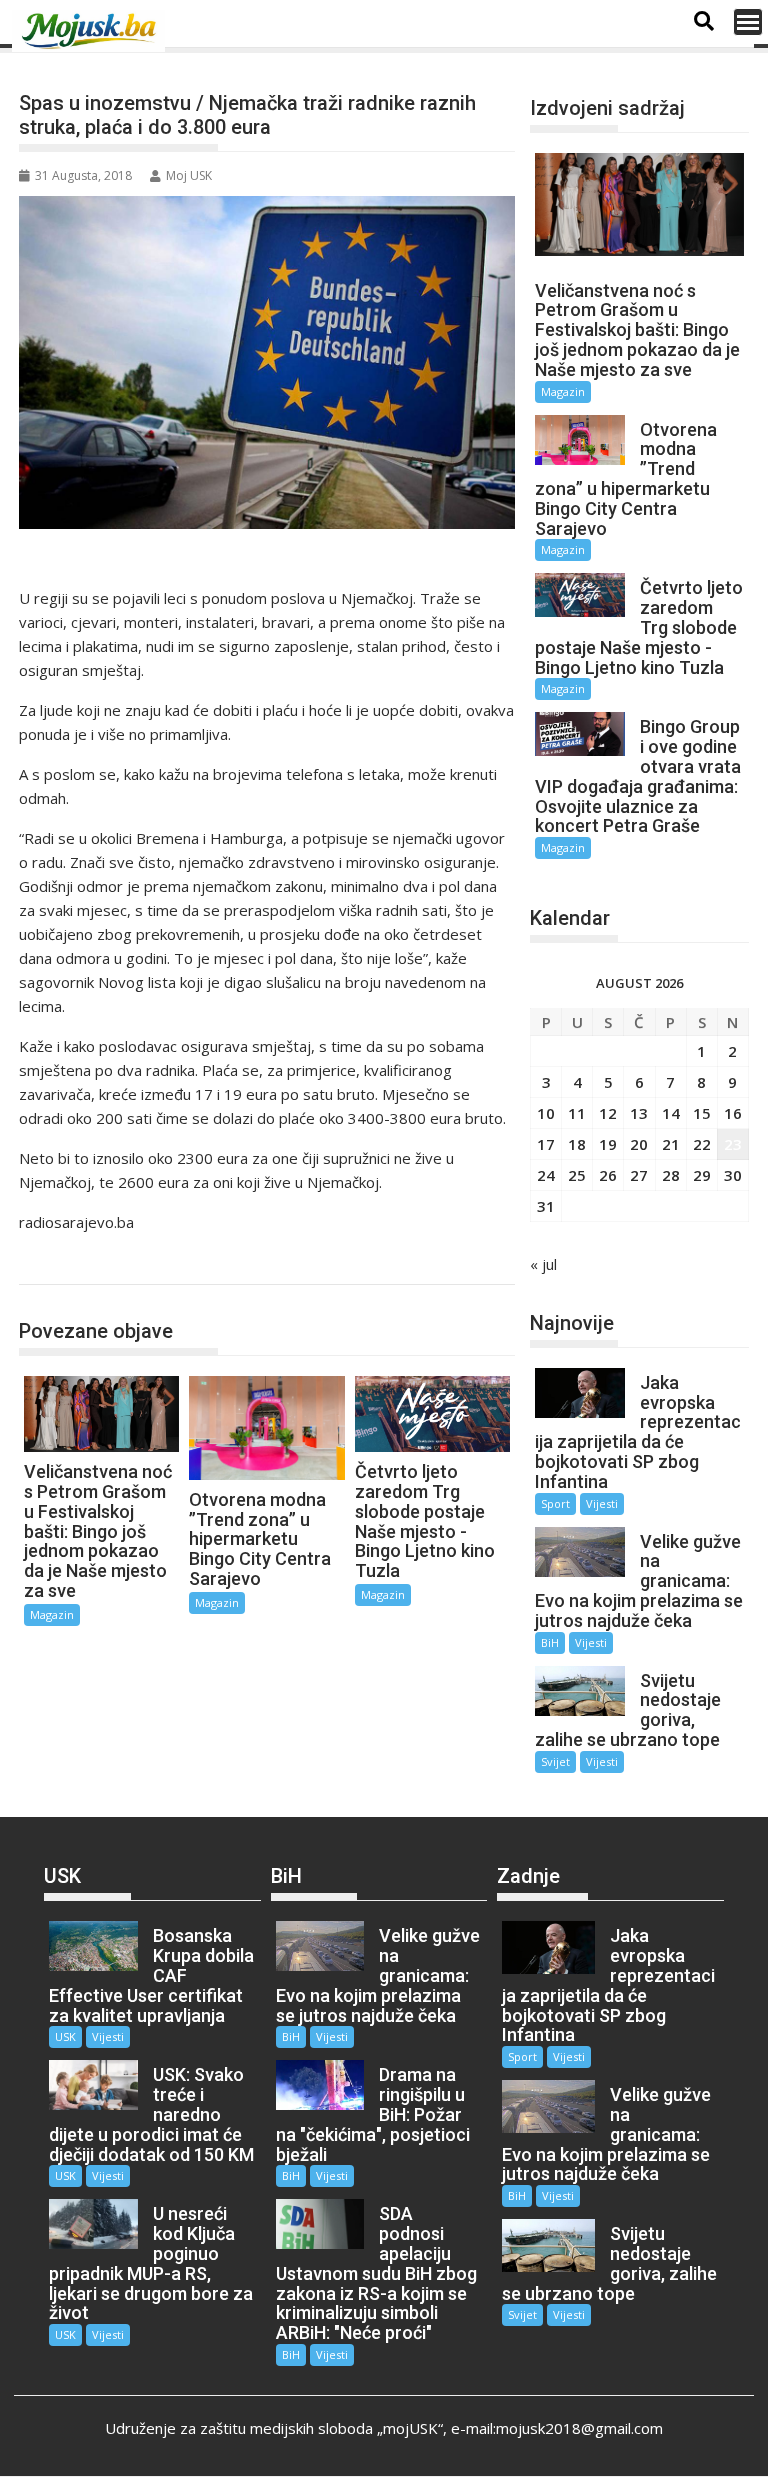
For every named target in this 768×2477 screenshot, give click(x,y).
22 (702, 1144)
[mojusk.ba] (92, 31)
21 (671, 1144)
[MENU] (748, 22)
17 (546, 1144)
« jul (543, 1264)
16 (733, 1113)
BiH (550, 1642)
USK (65, 2036)
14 (671, 1113)
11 (577, 1113)
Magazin (67, 1263)
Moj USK (189, 175)
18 (577, 1144)
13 (639, 1113)
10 (546, 1113)
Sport (555, 1503)
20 (639, 1144)
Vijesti (602, 1503)
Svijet (555, 1761)
